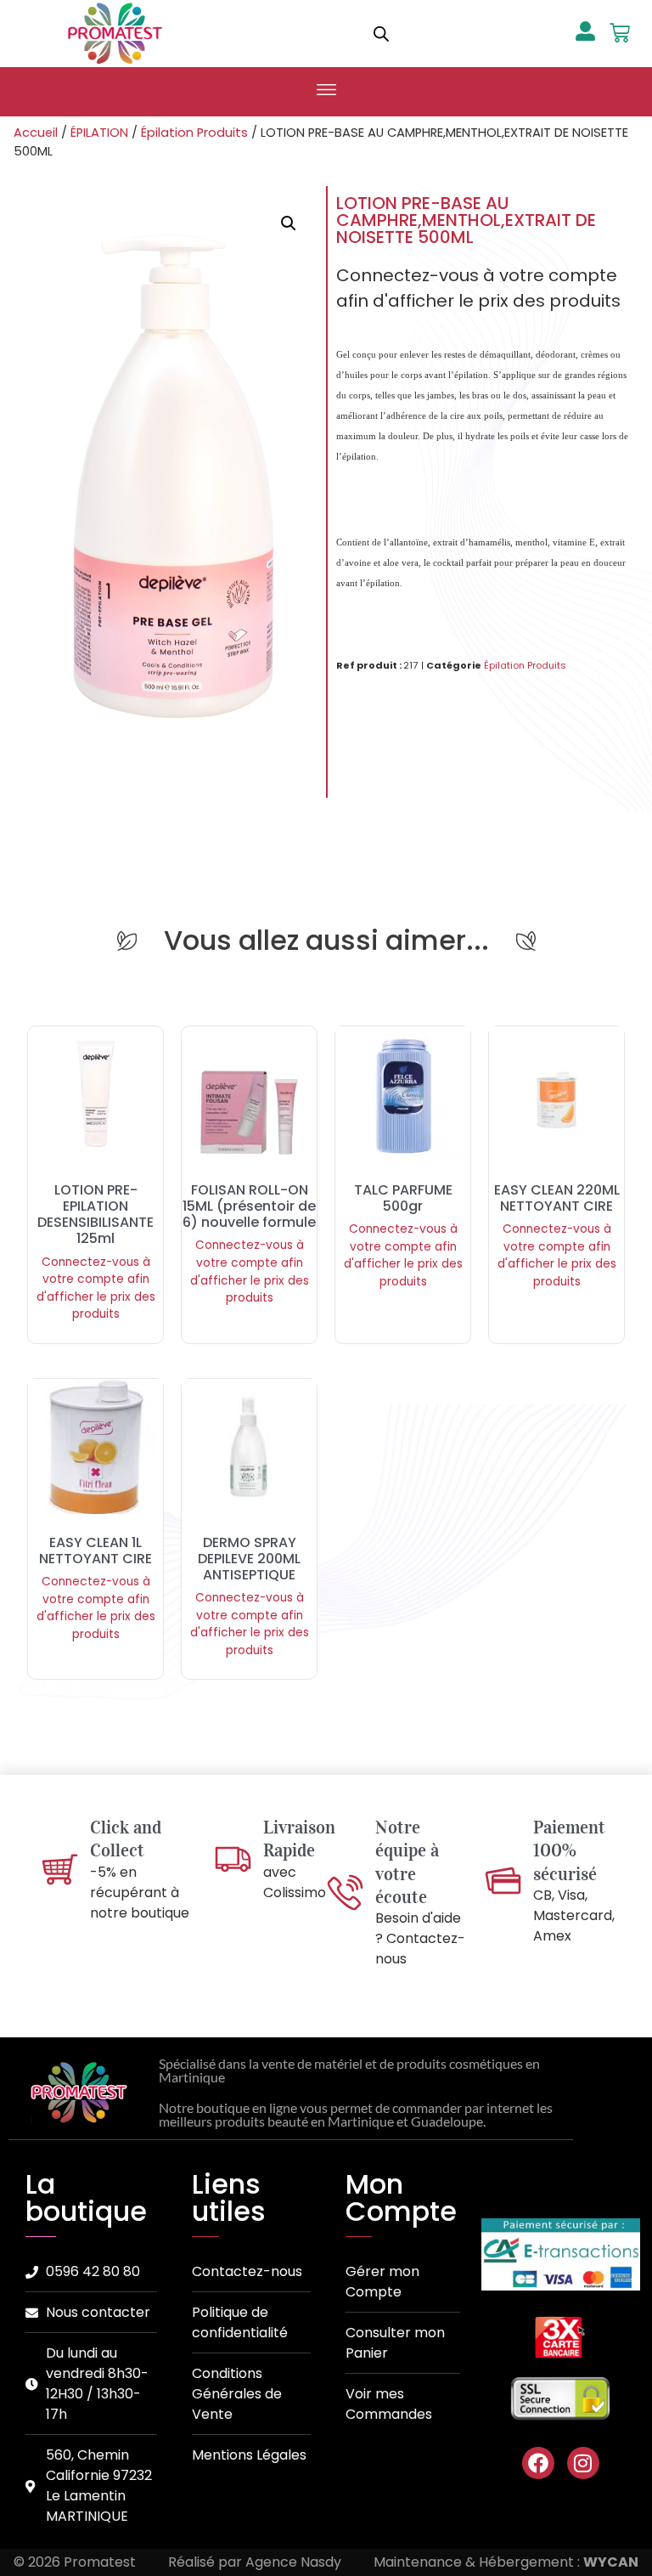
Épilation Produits (194, 133)
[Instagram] (583, 2463)
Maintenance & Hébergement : (506, 2562)
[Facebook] (538, 2463)
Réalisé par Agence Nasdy (255, 2562)
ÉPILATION (99, 133)
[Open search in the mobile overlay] (381, 34)
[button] (326, 92)
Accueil (36, 133)
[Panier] (620, 33)
